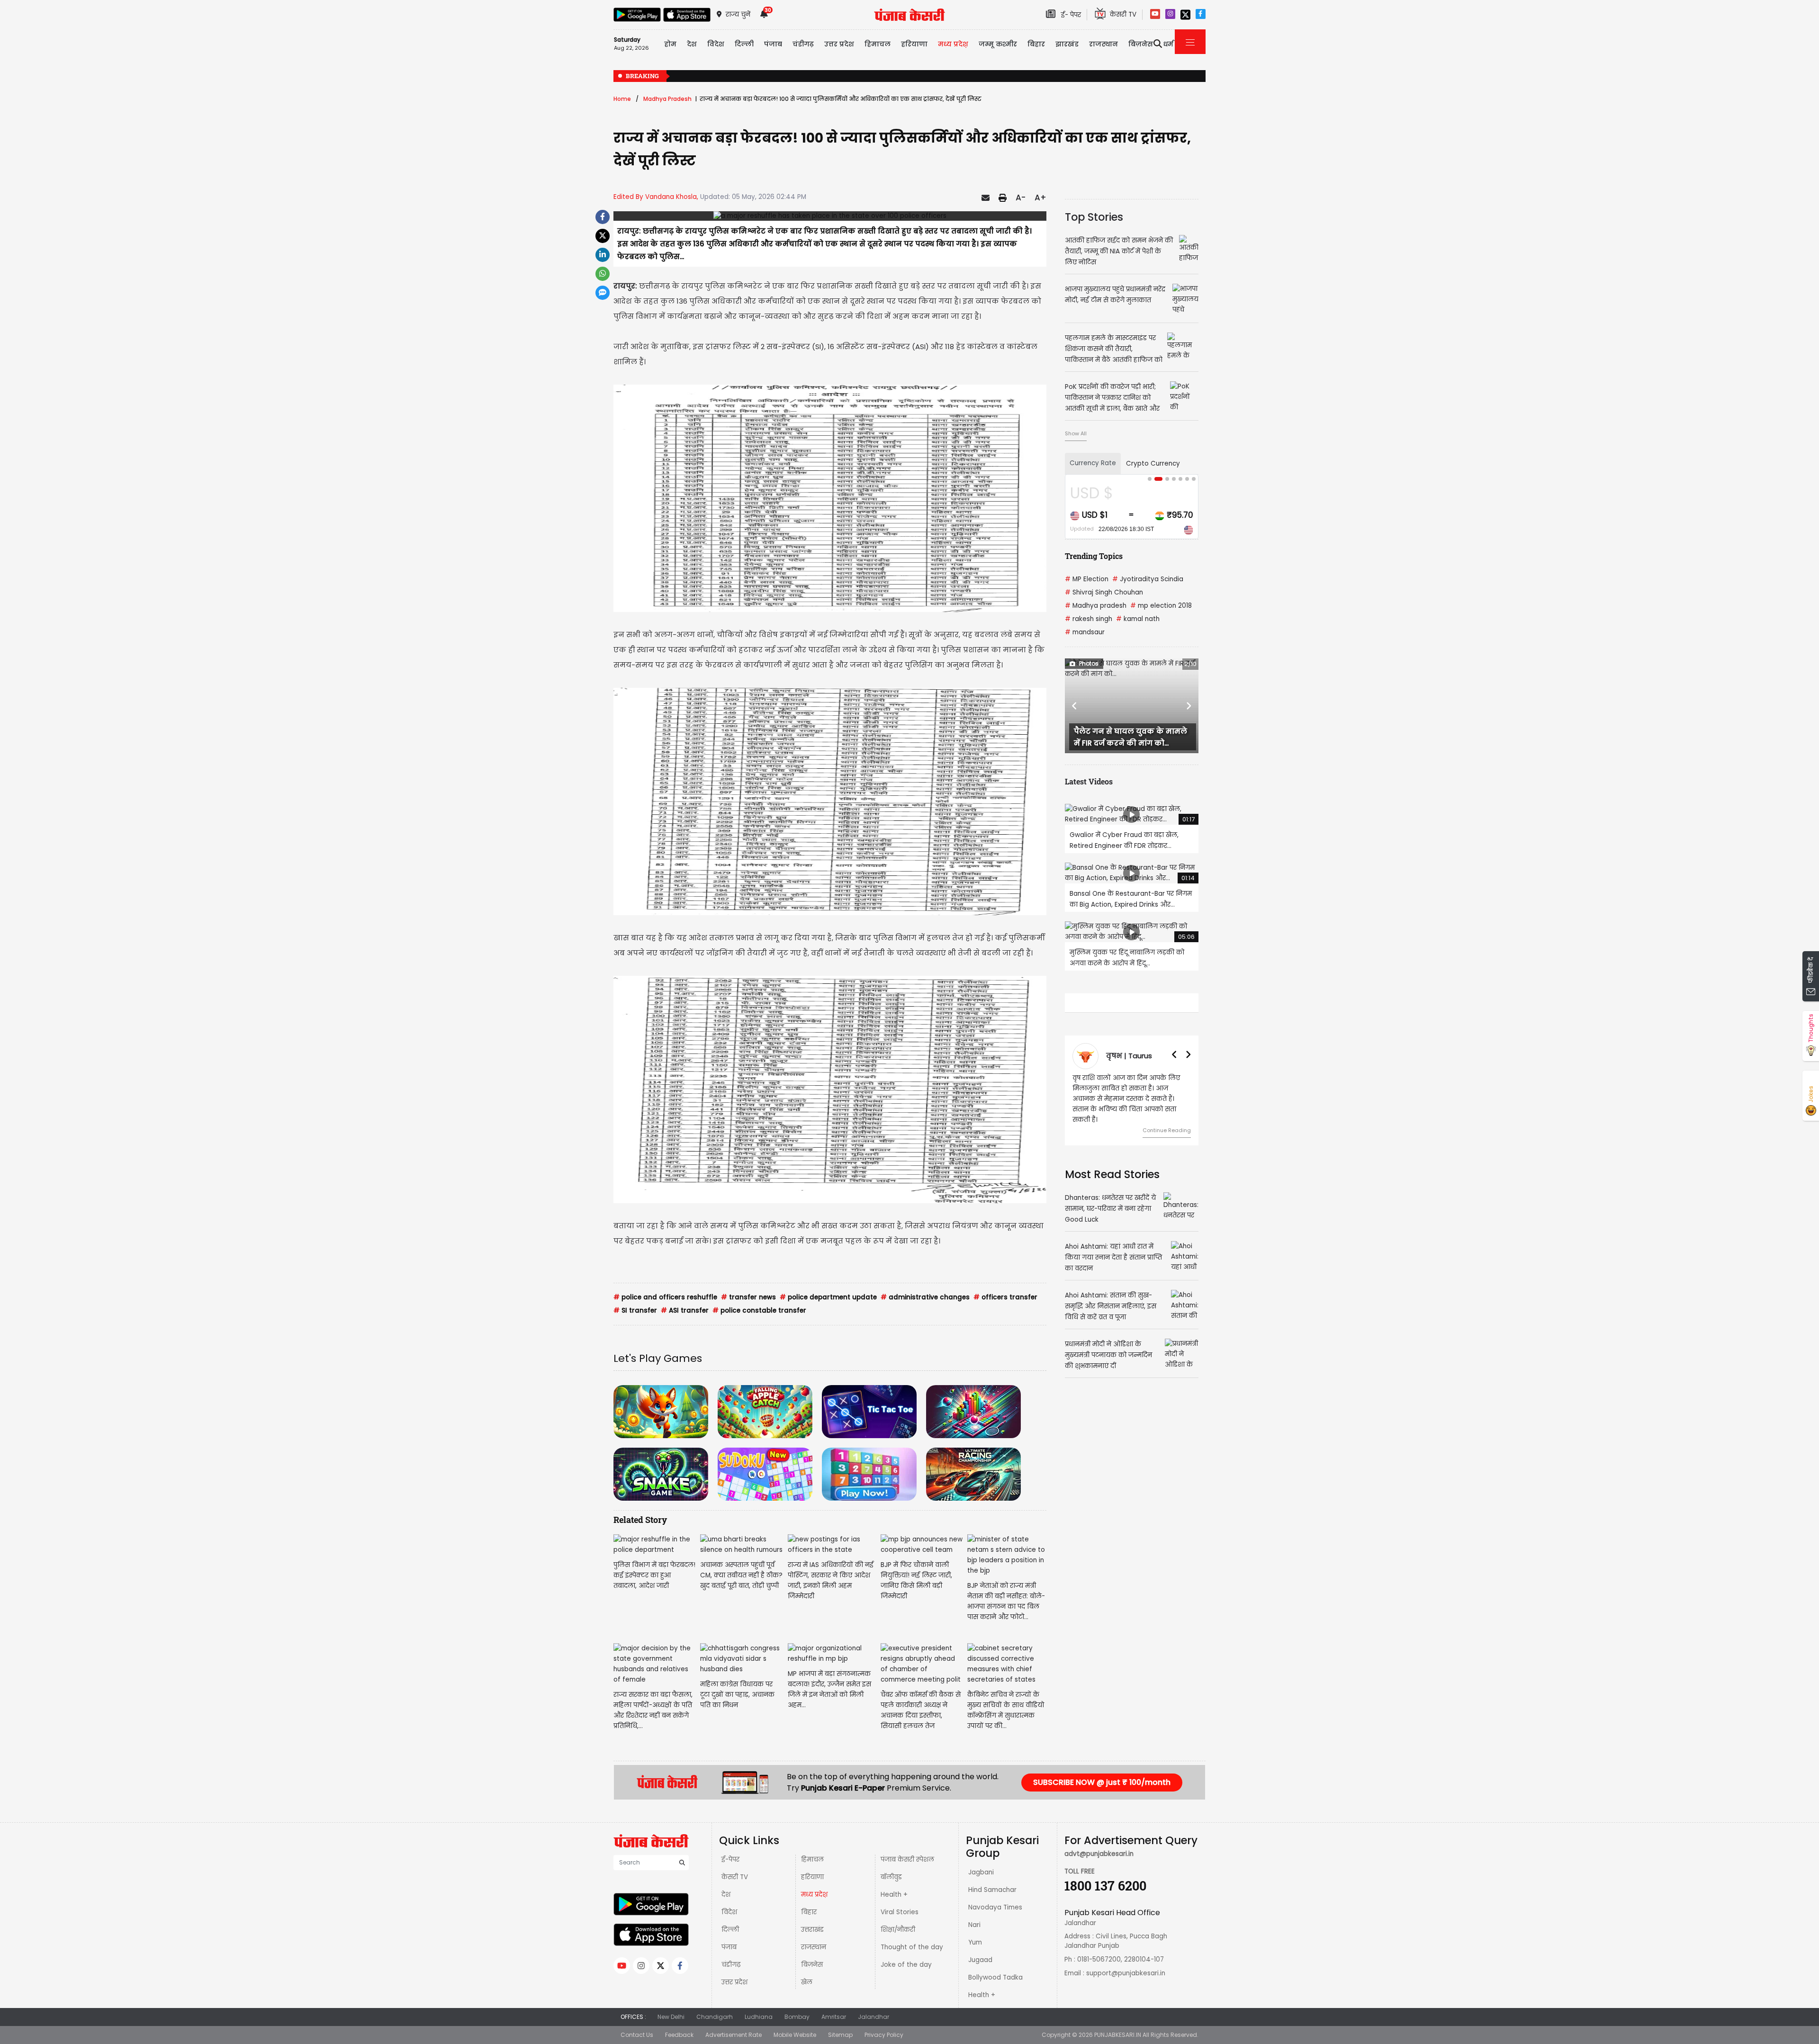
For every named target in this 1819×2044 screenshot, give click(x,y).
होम (670, 44)
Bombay (797, 2017)
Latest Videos (1089, 781)
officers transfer (1005, 1297)
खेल (807, 1982)
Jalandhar (873, 2017)
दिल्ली (744, 44)
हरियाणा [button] (914, 44)
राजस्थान (814, 1947)
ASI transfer (685, 1310)
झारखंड (1067, 44)
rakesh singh (1089, 619)
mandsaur (1085, 632)
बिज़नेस (812, 1965)
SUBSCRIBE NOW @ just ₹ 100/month (1102, 1782)
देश (726, 1895)
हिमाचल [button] (878, 44)
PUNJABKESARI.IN (1118, 2035)
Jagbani (981, 1872)
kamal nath (1138, 619)
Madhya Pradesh (667, 99)
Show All (1076, 433)
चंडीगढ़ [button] (803, 44)
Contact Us (637, 2035)
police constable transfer (759, 1310)
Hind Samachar (992, 1890)
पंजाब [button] (773, 44)
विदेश (729, 1912)
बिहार (1036, 44)
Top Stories (1094, 217)
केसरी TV (735, 1877)
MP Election (1087, 579)
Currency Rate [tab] (1093, 463)
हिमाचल (812, 1859)
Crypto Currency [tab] (1153, 464)
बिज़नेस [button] (1141, 44)
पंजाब (729, 1947)
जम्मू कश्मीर (998, 44)
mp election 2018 (1161, 606)
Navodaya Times (995, 1907)
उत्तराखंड (812, 1930)
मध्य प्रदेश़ (953, 44)
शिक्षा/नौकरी (898, 1930)
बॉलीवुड (891, 1877)
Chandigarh (715, 2017)
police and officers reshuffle (665, 1297)
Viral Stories (900, 1912)
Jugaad (980, 1960)
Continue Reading (1167, 1120)
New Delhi (671, 2017)
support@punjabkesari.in (1126, 1973)
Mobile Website (795, 2035)
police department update (828, 1297)
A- (1021, 198)
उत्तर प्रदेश (839, 44)
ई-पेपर (730, 1859)
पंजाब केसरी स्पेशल (907, 1859)
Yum (975, 1942)
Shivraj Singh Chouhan (1104, 592)
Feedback (679, 2035)
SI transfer (635, 1310)
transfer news (748, 1297)
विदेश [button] (716, 44)
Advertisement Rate (734, 2035)
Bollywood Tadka (995, 1977)
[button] (1075, 706)
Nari (974, 1925)
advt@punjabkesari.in (1099, 1854)
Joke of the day (906, 1965)
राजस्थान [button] (1103, 44)
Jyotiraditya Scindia (1148, 579)
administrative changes (925, 1297)
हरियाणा (812, 1877)
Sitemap (840, 2035)
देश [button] (692, 44)
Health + (894, 1895)
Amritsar (834, 2017)
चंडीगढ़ (731, 1965)
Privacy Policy (884, 2035)
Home (622, 99)
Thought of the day (912, 1947)
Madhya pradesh (1096, 606)
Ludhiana (759, 2017)
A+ (1040, 198)
